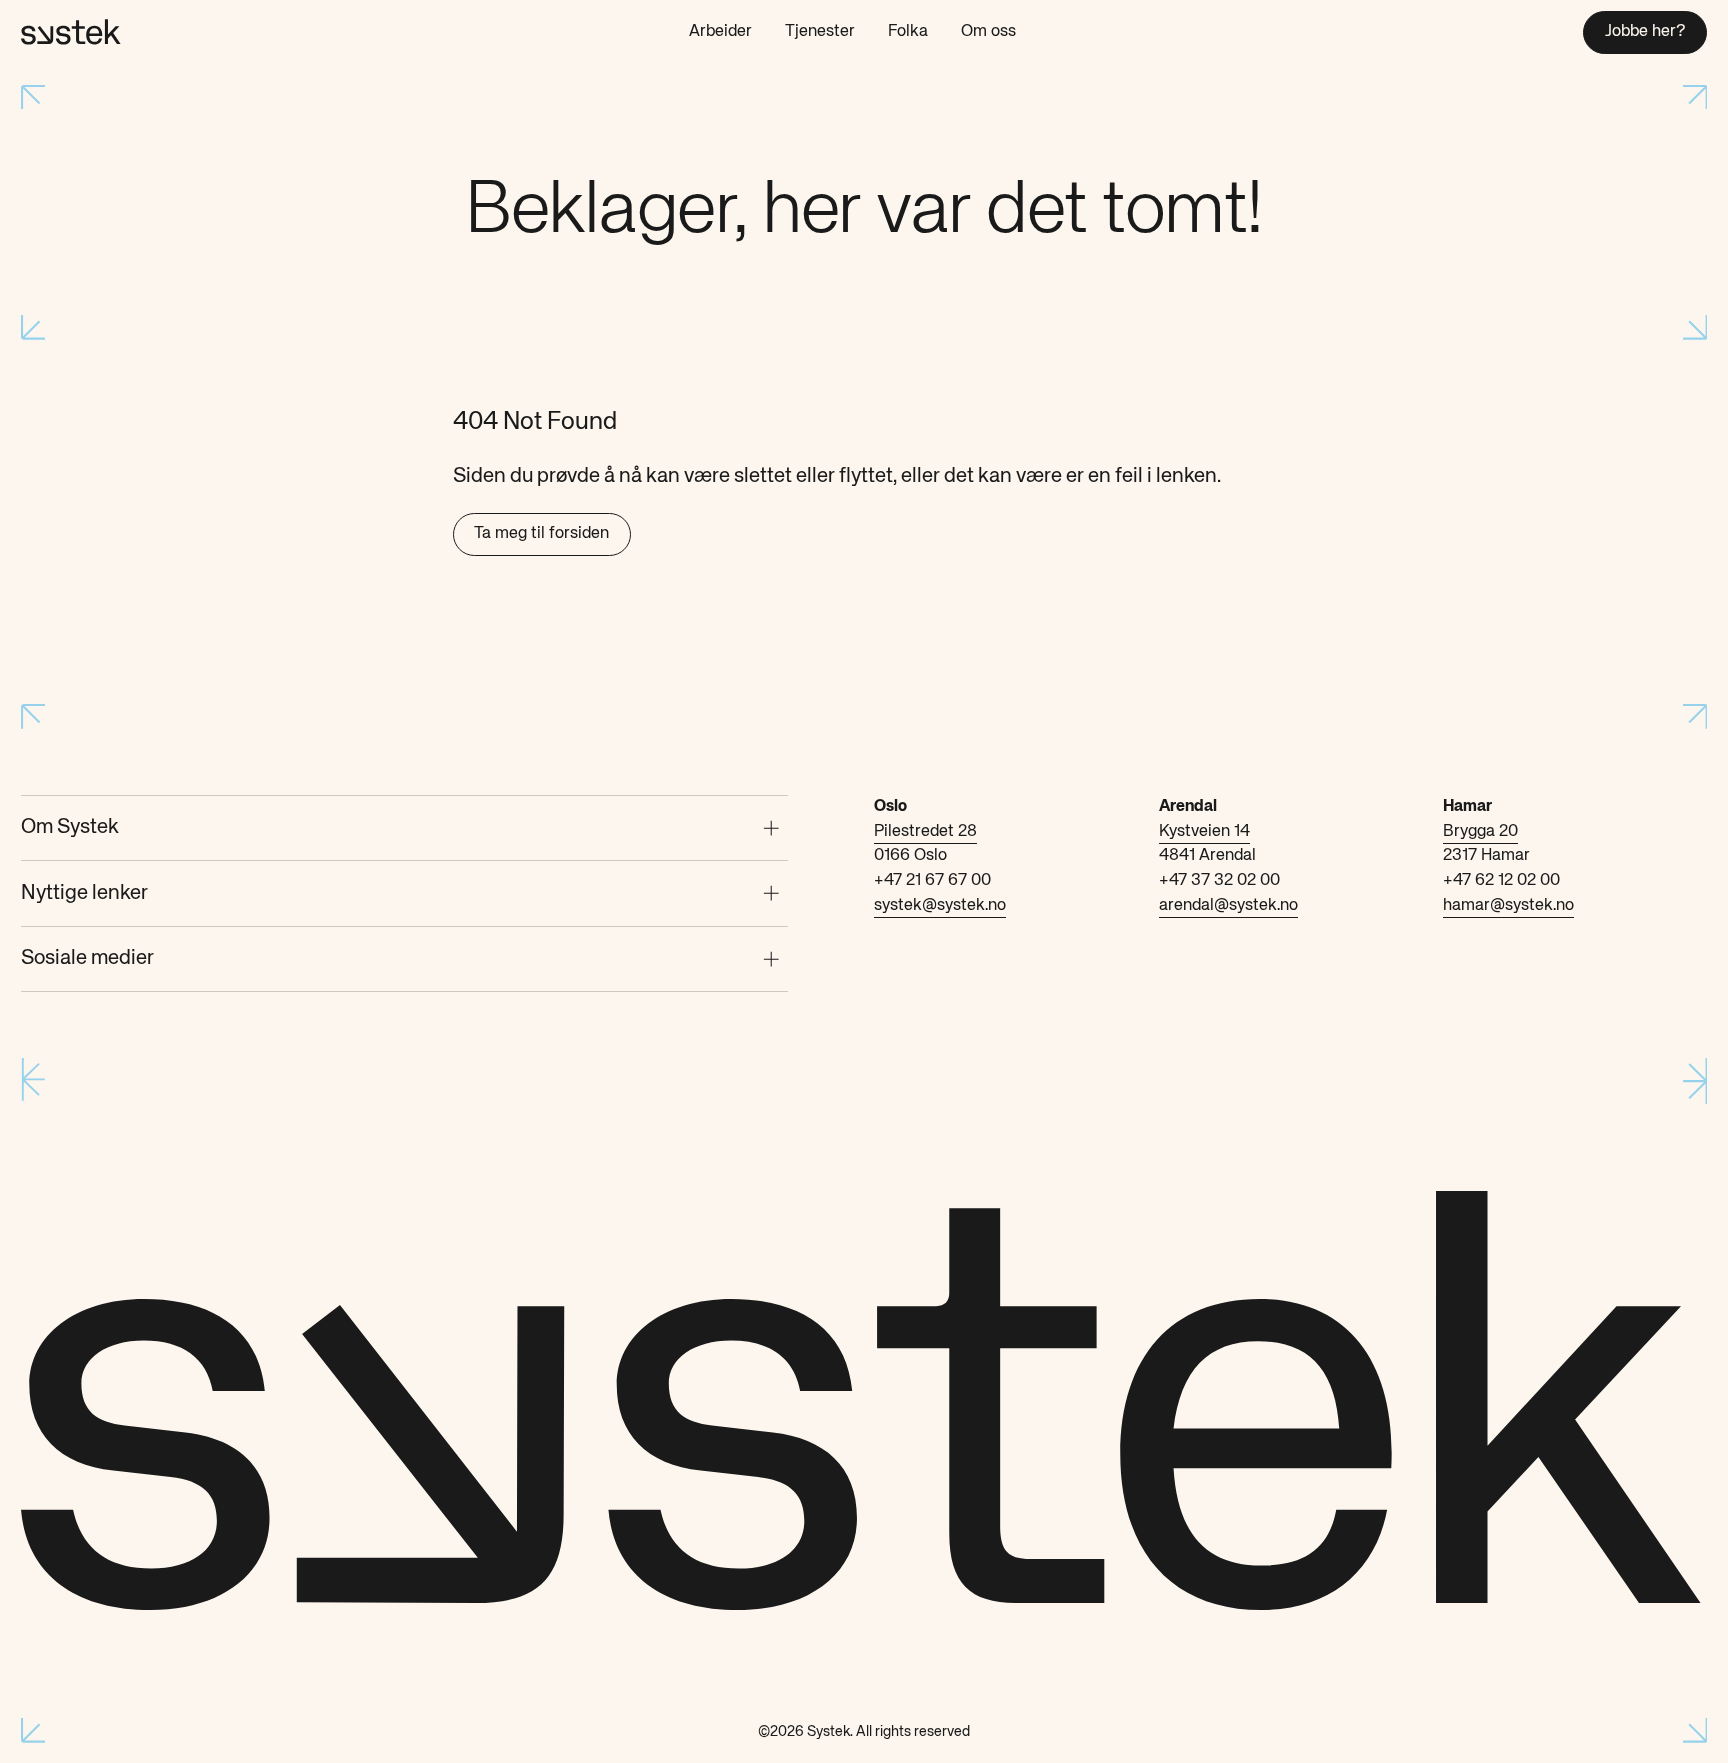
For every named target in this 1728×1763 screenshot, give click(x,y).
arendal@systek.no (1228, 905)
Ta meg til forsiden (541, 533)
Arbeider (720, 31)
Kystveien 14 (1204, 831)
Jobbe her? (1645, 31)
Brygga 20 (1480, 831)
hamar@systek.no (1508, 905)
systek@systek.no (940, 905)
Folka (908, 31)
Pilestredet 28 (925, 831)
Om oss (988, 31)
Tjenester (820, 31)
